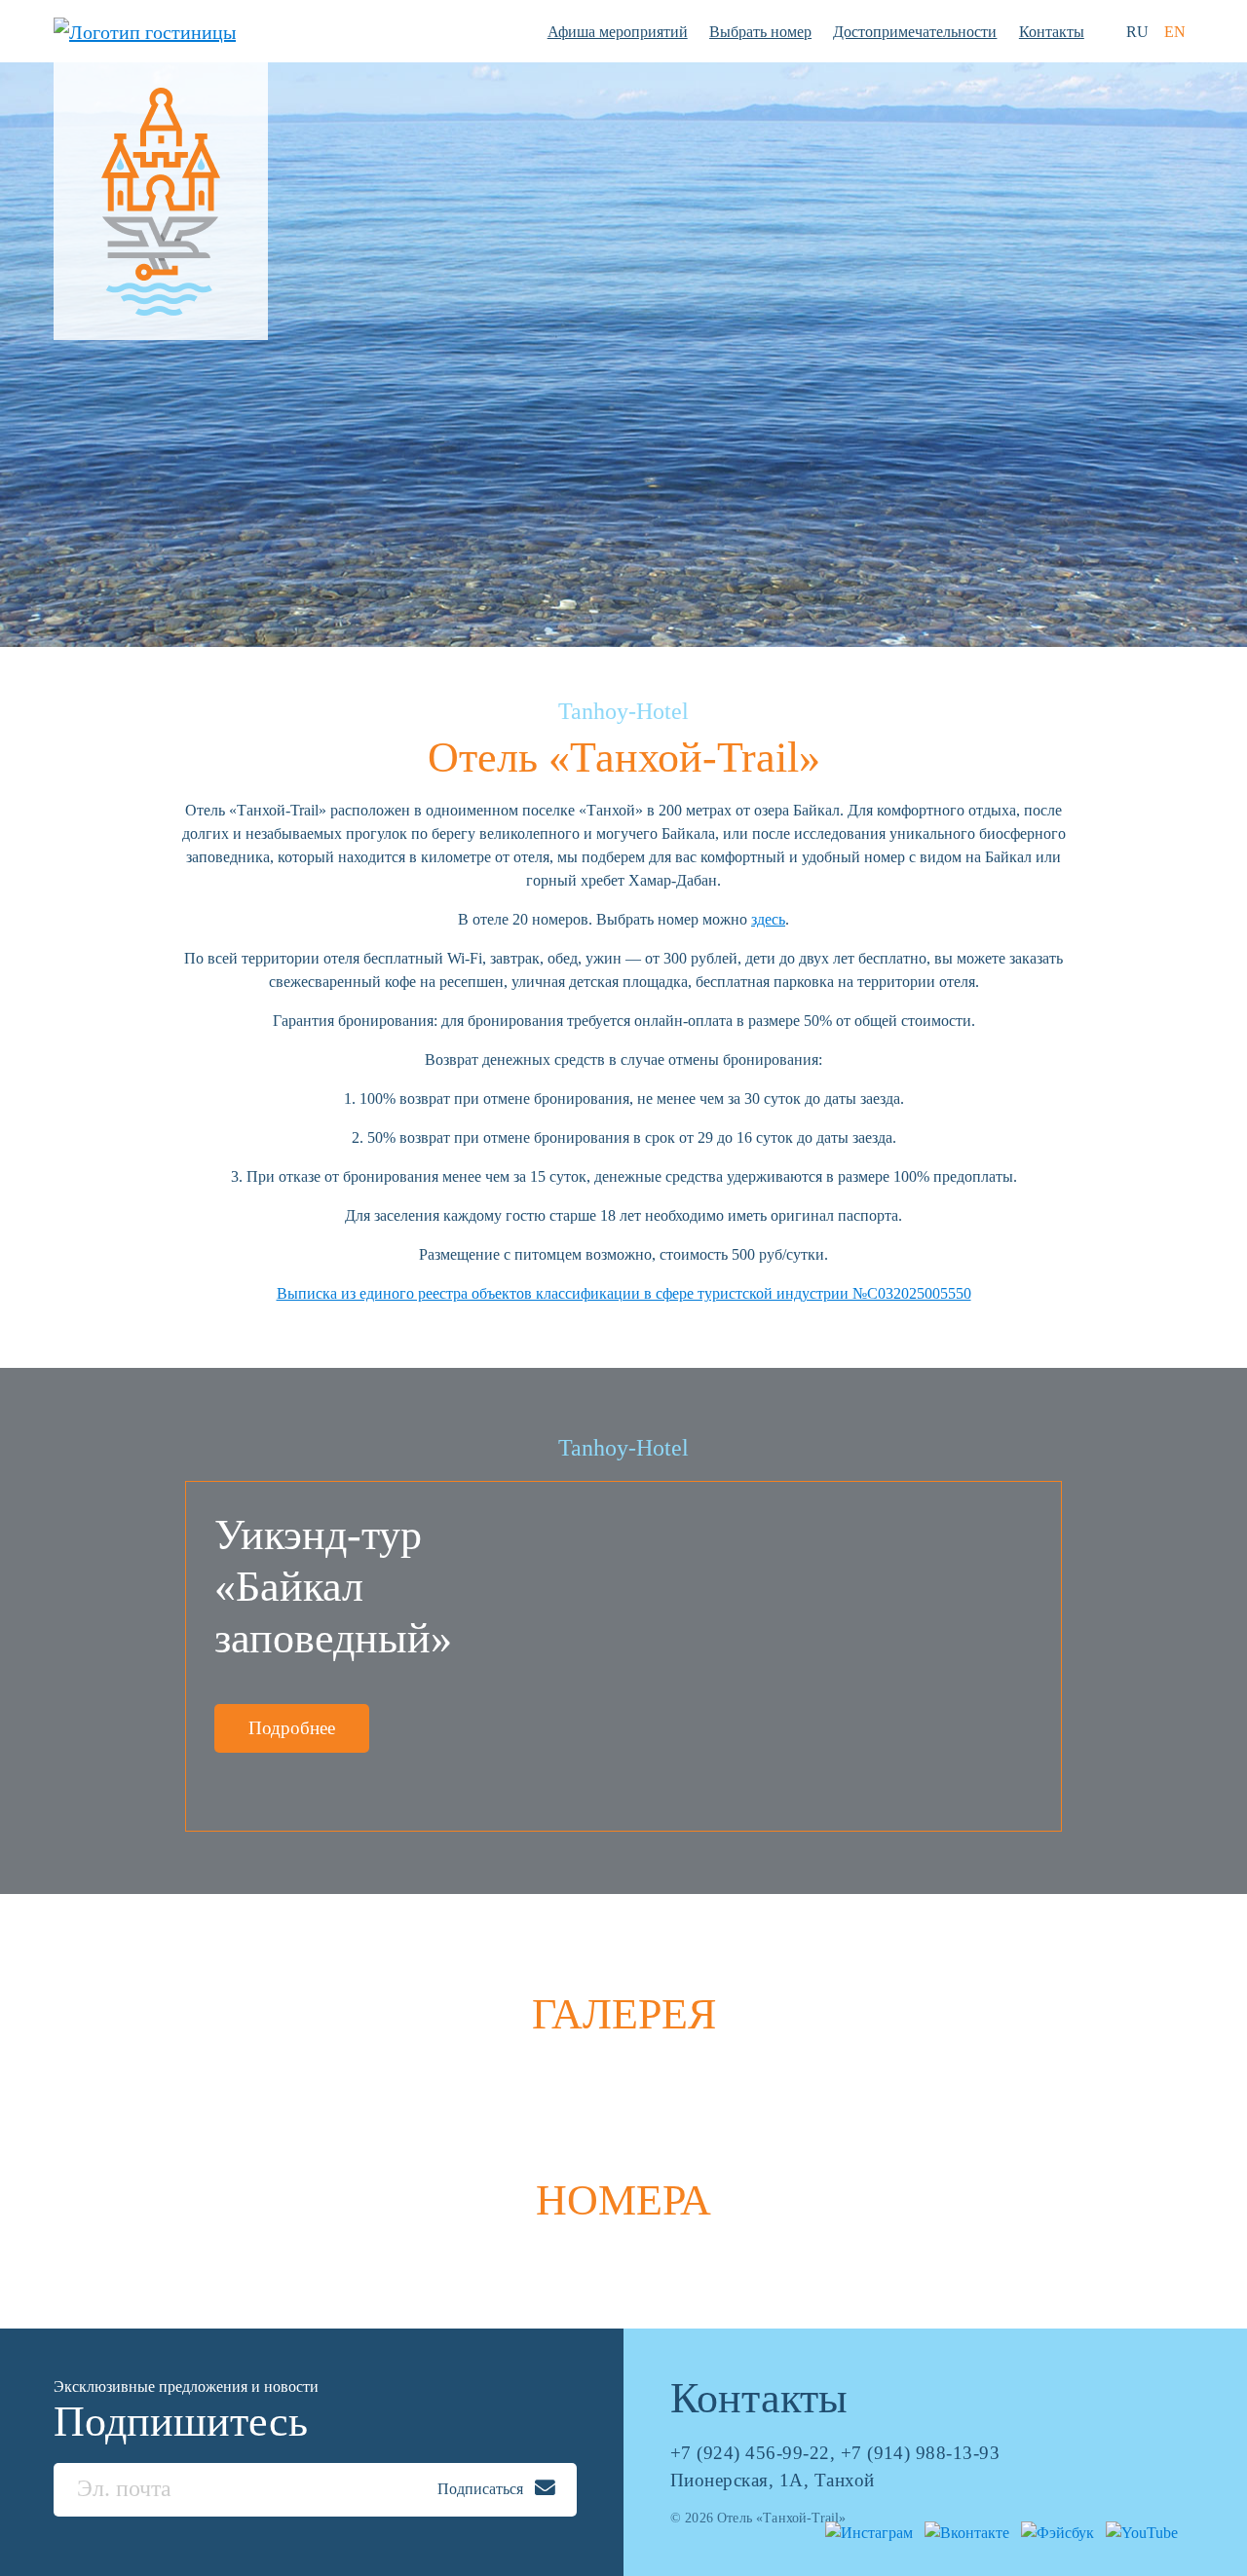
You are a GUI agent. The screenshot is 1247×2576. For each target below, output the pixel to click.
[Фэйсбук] (1054, 2531)
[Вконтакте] (963, 2531)
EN (1175, 32)
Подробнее (292, 1728)
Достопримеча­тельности (915, 32)
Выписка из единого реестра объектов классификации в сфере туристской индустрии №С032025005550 (624, 1293)
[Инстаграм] (865, 2531)
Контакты (1052, 32)
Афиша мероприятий (618, 32)
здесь (768, 919)
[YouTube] (1138, 2531)
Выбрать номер (760, 32)
